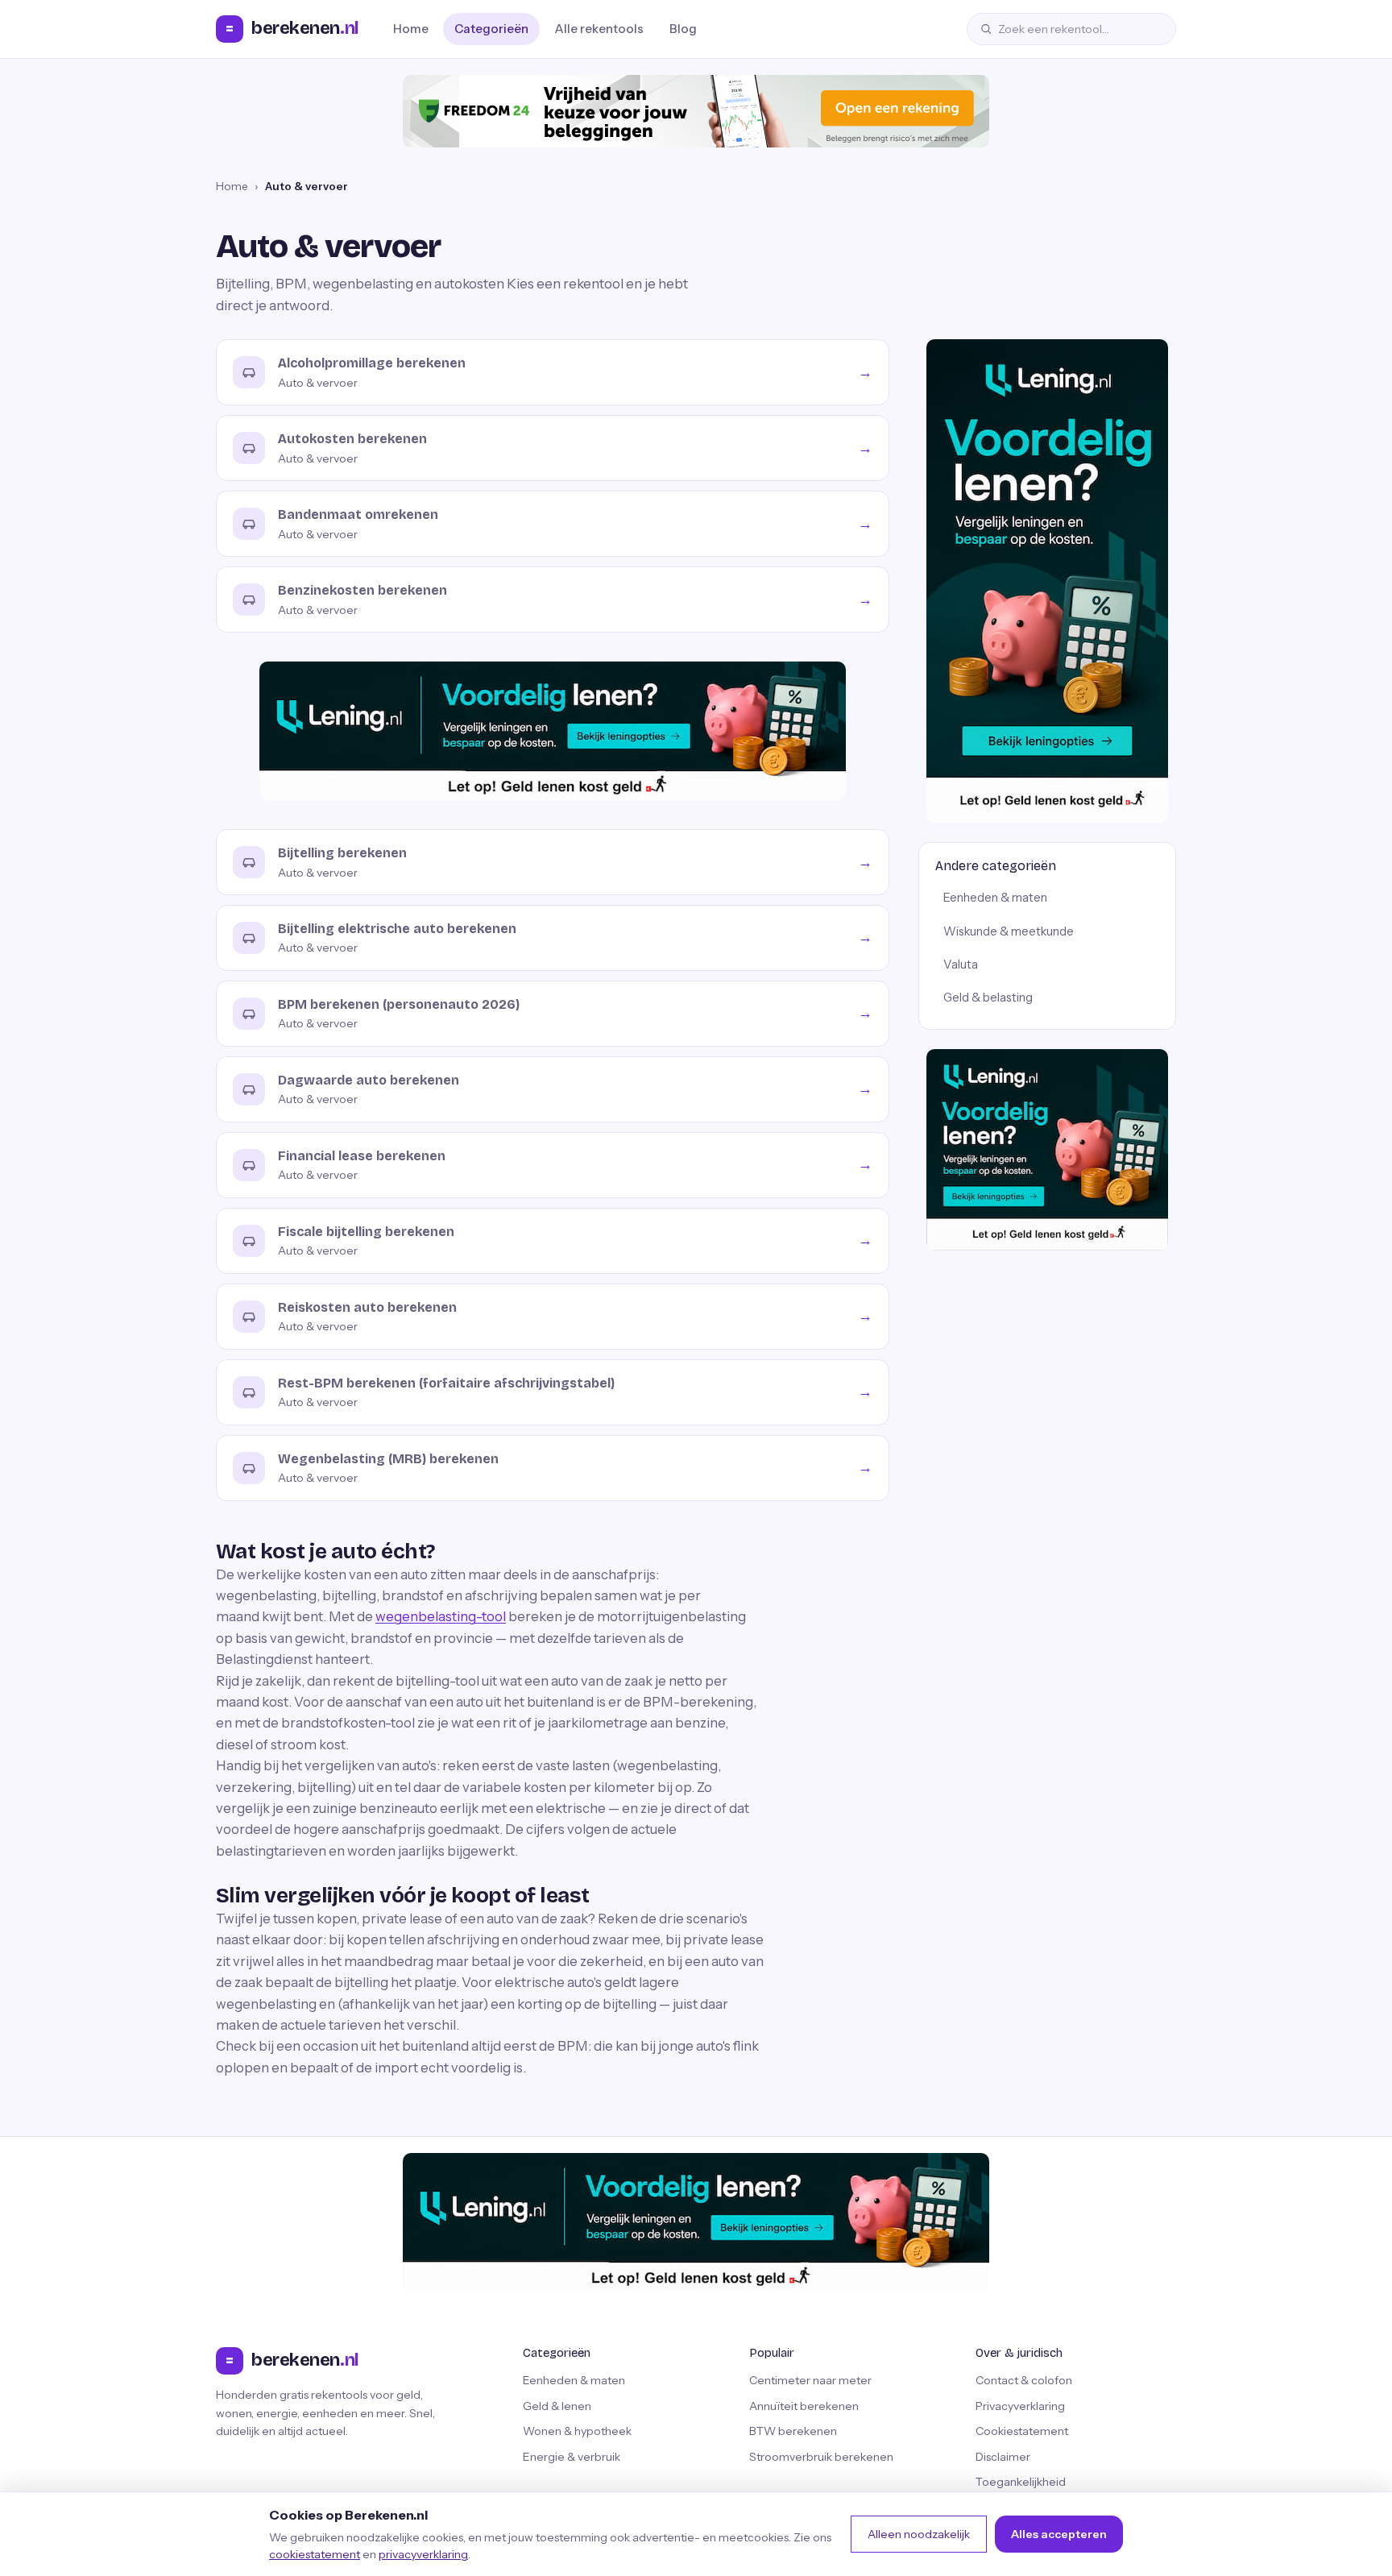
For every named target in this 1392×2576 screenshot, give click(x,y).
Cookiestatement (1022, 2431)
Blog (683, 29)
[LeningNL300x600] (1047, 581)
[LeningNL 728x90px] (553, 731)
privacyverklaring (423, 2554)
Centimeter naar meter (810, 2380)
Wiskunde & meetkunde (1009, 931)
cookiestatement (315, 2554)
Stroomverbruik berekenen (821, 2457)
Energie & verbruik (572, 2457)
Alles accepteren (1059, 2534)
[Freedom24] (696, 111)
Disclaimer (1003, 2457)
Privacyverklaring (1020, 2406)
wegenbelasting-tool (441, 1616)
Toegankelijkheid (1021, 2482)
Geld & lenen (557, 2406)
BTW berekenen (793, 2431)
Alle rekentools (599, 29)
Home (411, 29)
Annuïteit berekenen (804, 2406)
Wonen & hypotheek (577, 2431)
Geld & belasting (988, 998)
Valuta (961, 964)
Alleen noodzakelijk (919, 2534)
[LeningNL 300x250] (1047, 1150)
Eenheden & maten (995, 898)
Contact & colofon (1024, 2380)
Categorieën (491, 29)
